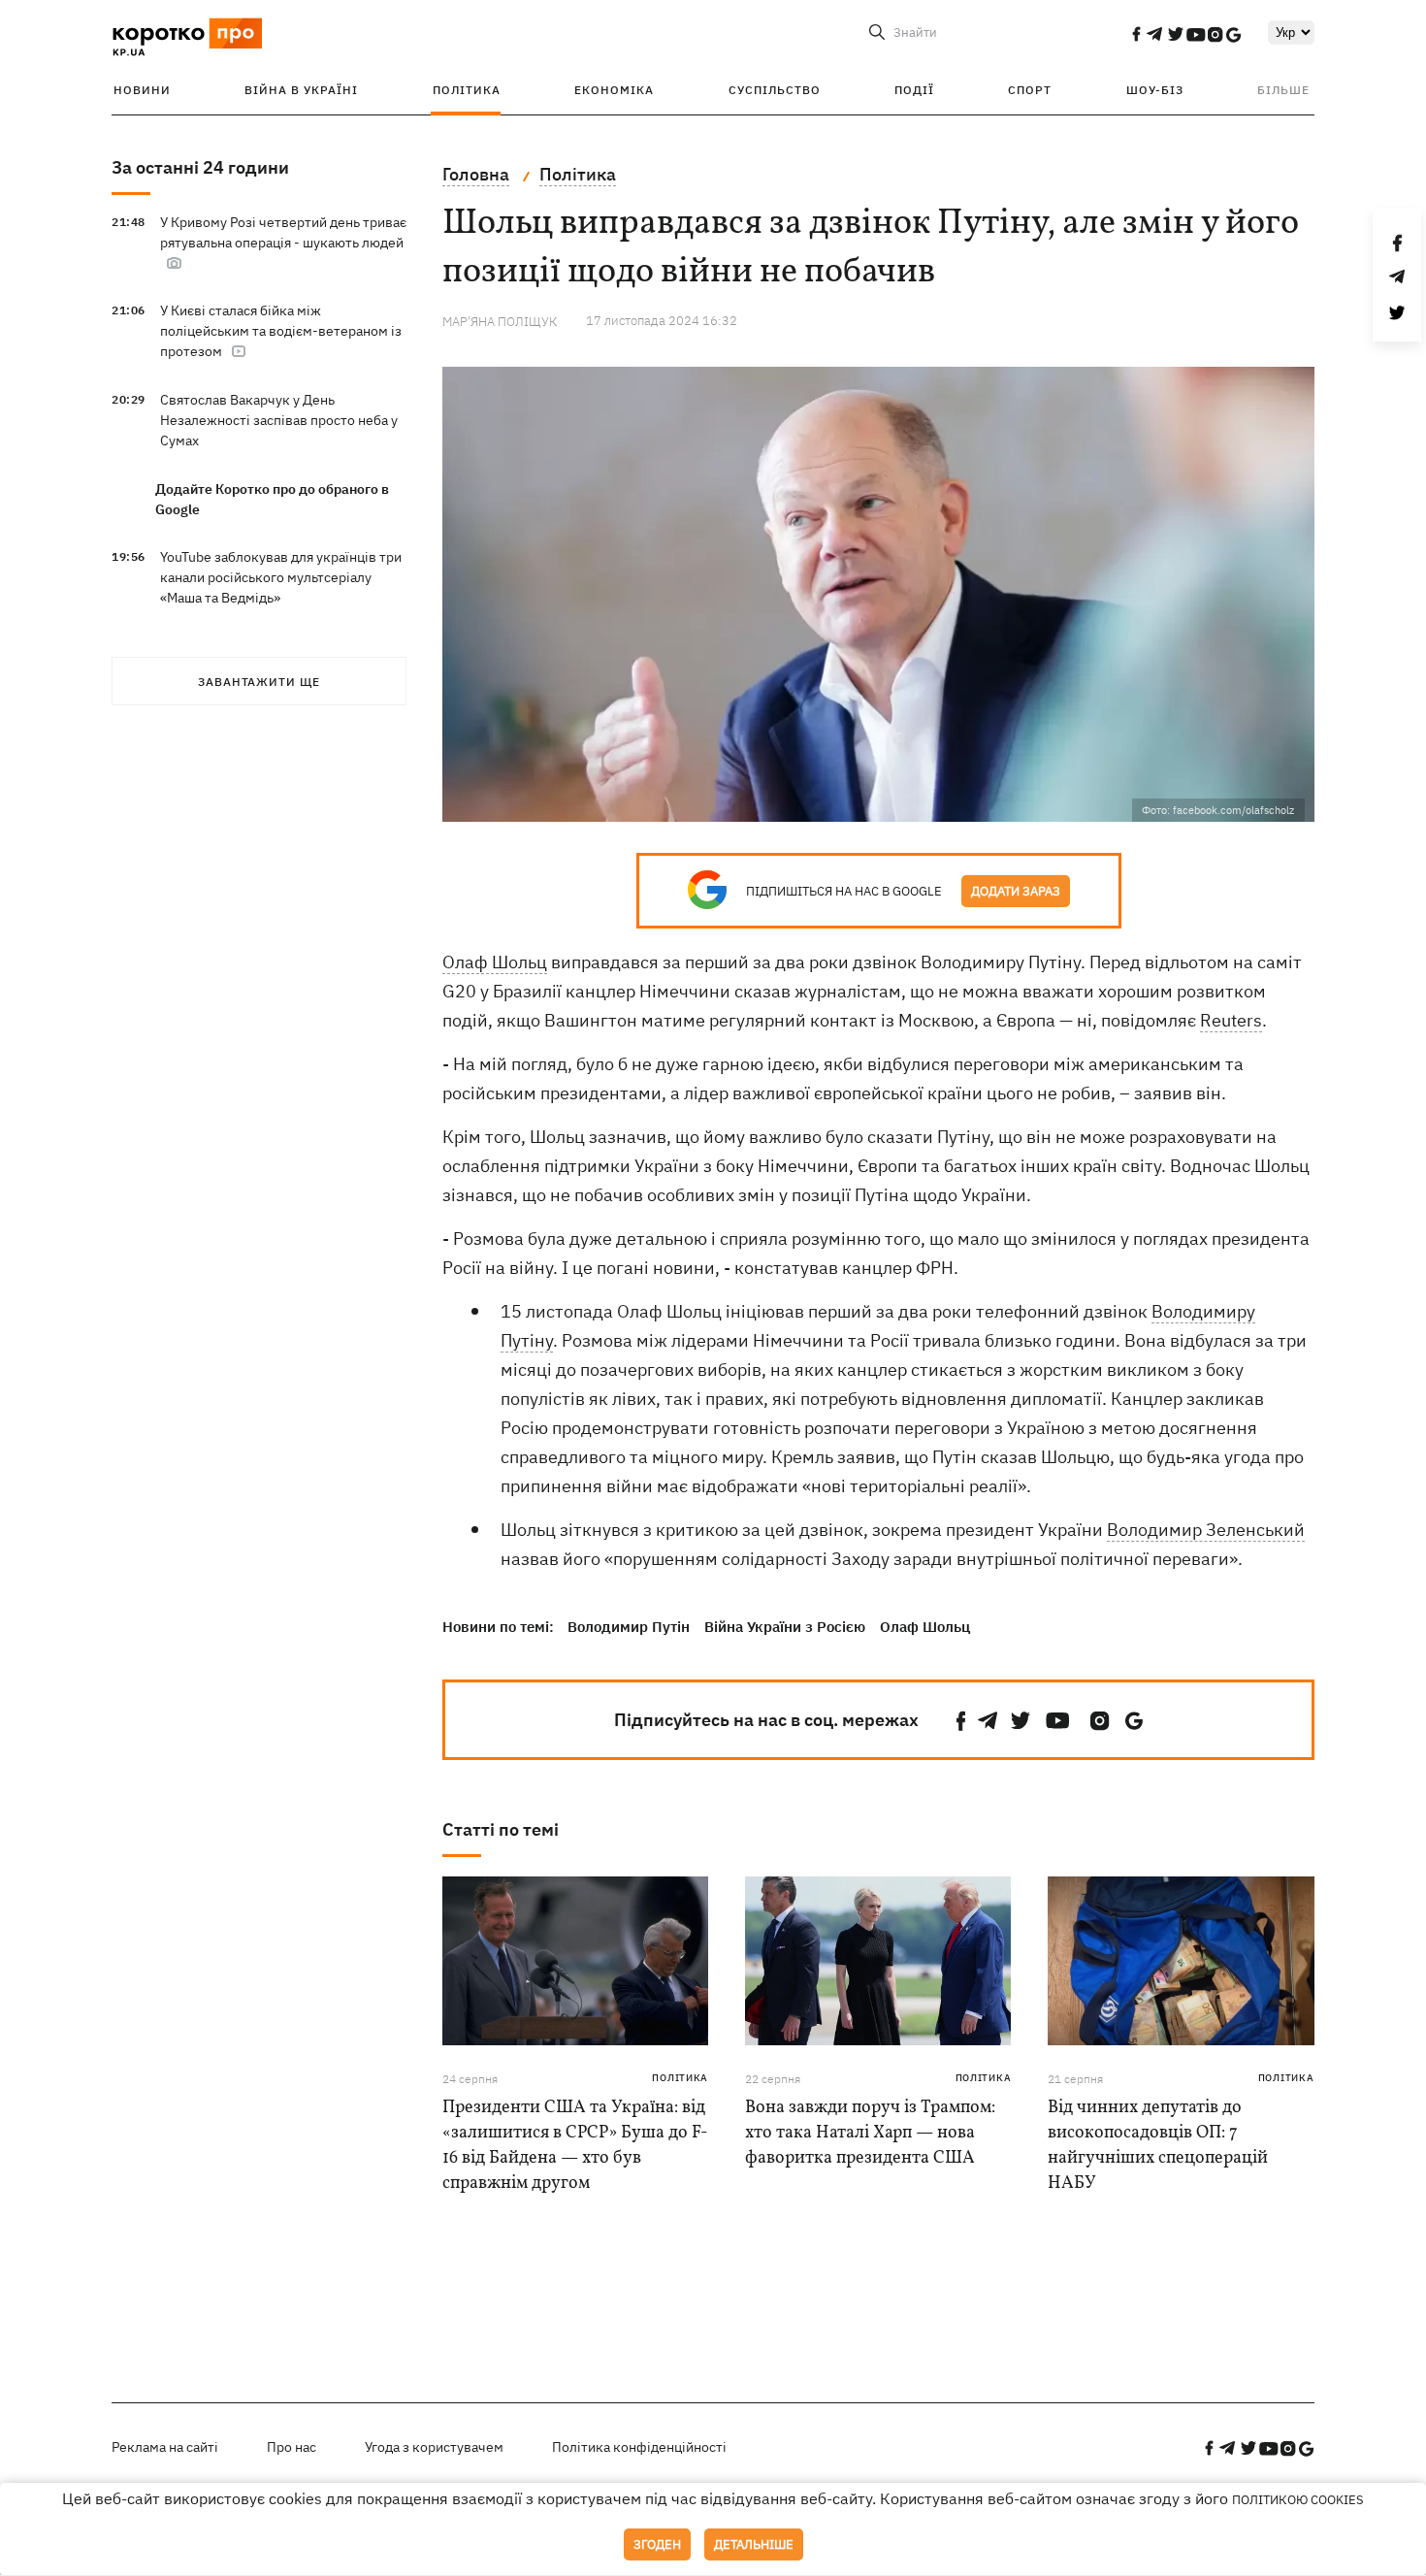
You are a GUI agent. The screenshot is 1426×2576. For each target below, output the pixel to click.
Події (914, 90)
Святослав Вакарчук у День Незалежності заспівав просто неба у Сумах (279, 420)
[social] (1136, 34)
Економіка (614, 90)
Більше (1283, 90)
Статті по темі (501, 1829)
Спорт (1030, 90)
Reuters (1231, 1020)
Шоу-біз (1155, 90)
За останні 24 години (200, 167)
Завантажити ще (259, 682)
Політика (467, 90)
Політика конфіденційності (639, 2447)
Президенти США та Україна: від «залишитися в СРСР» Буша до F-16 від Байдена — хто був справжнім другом (575, 2146)
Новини (142, 90)
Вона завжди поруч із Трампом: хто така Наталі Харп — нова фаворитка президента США (870, 2133)
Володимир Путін (629, 1627)
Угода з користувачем (434, 2447)
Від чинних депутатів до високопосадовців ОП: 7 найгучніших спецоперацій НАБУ (1158, 2146)
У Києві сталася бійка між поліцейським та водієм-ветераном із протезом (281, 331)
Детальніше (754, 2544)
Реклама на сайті (165, 2447)
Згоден (657, 2544)
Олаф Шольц (495, 962)
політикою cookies (1298, 2500)
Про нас (292, 2447)
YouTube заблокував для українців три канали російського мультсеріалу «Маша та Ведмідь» (281, 577)
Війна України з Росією (785, 1627)
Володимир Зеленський (1206, 1530)
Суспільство (775, 90)
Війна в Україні (301, 90)
